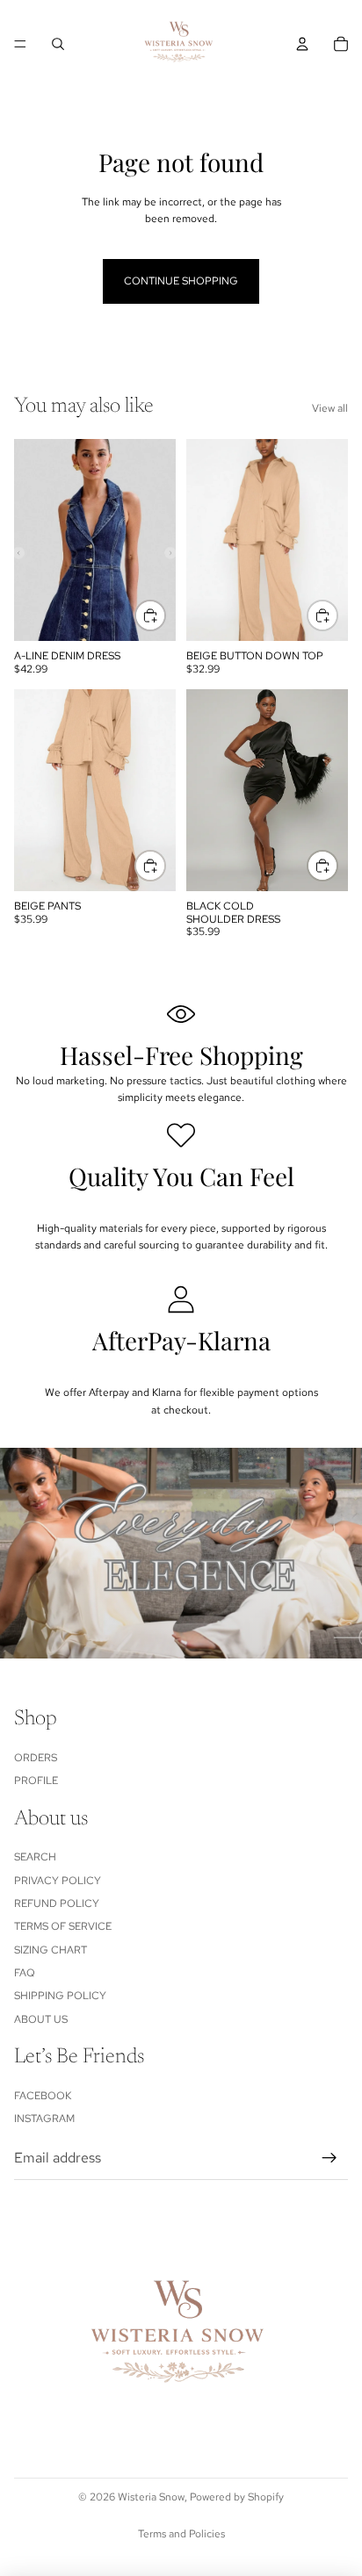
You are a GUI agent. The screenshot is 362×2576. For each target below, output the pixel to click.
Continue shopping (181, 281)
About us (41, 2019)
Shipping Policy (60, 1997)
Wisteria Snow (151, 2497)
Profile (36, 1781)
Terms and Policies (181, 2534)
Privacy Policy (58, 1881)
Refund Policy (57, 1903)
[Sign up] (329, 2158)
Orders (36, 1758)
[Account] (302, 44)
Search (35, 1857)
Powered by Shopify (237, 2497)
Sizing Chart (51, 1950)
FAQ (25, 1973)
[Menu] (20, 44)
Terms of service (63, 1927)
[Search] (58, 44)
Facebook (43, 2096)
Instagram (44, 2119)
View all (330, 408)
